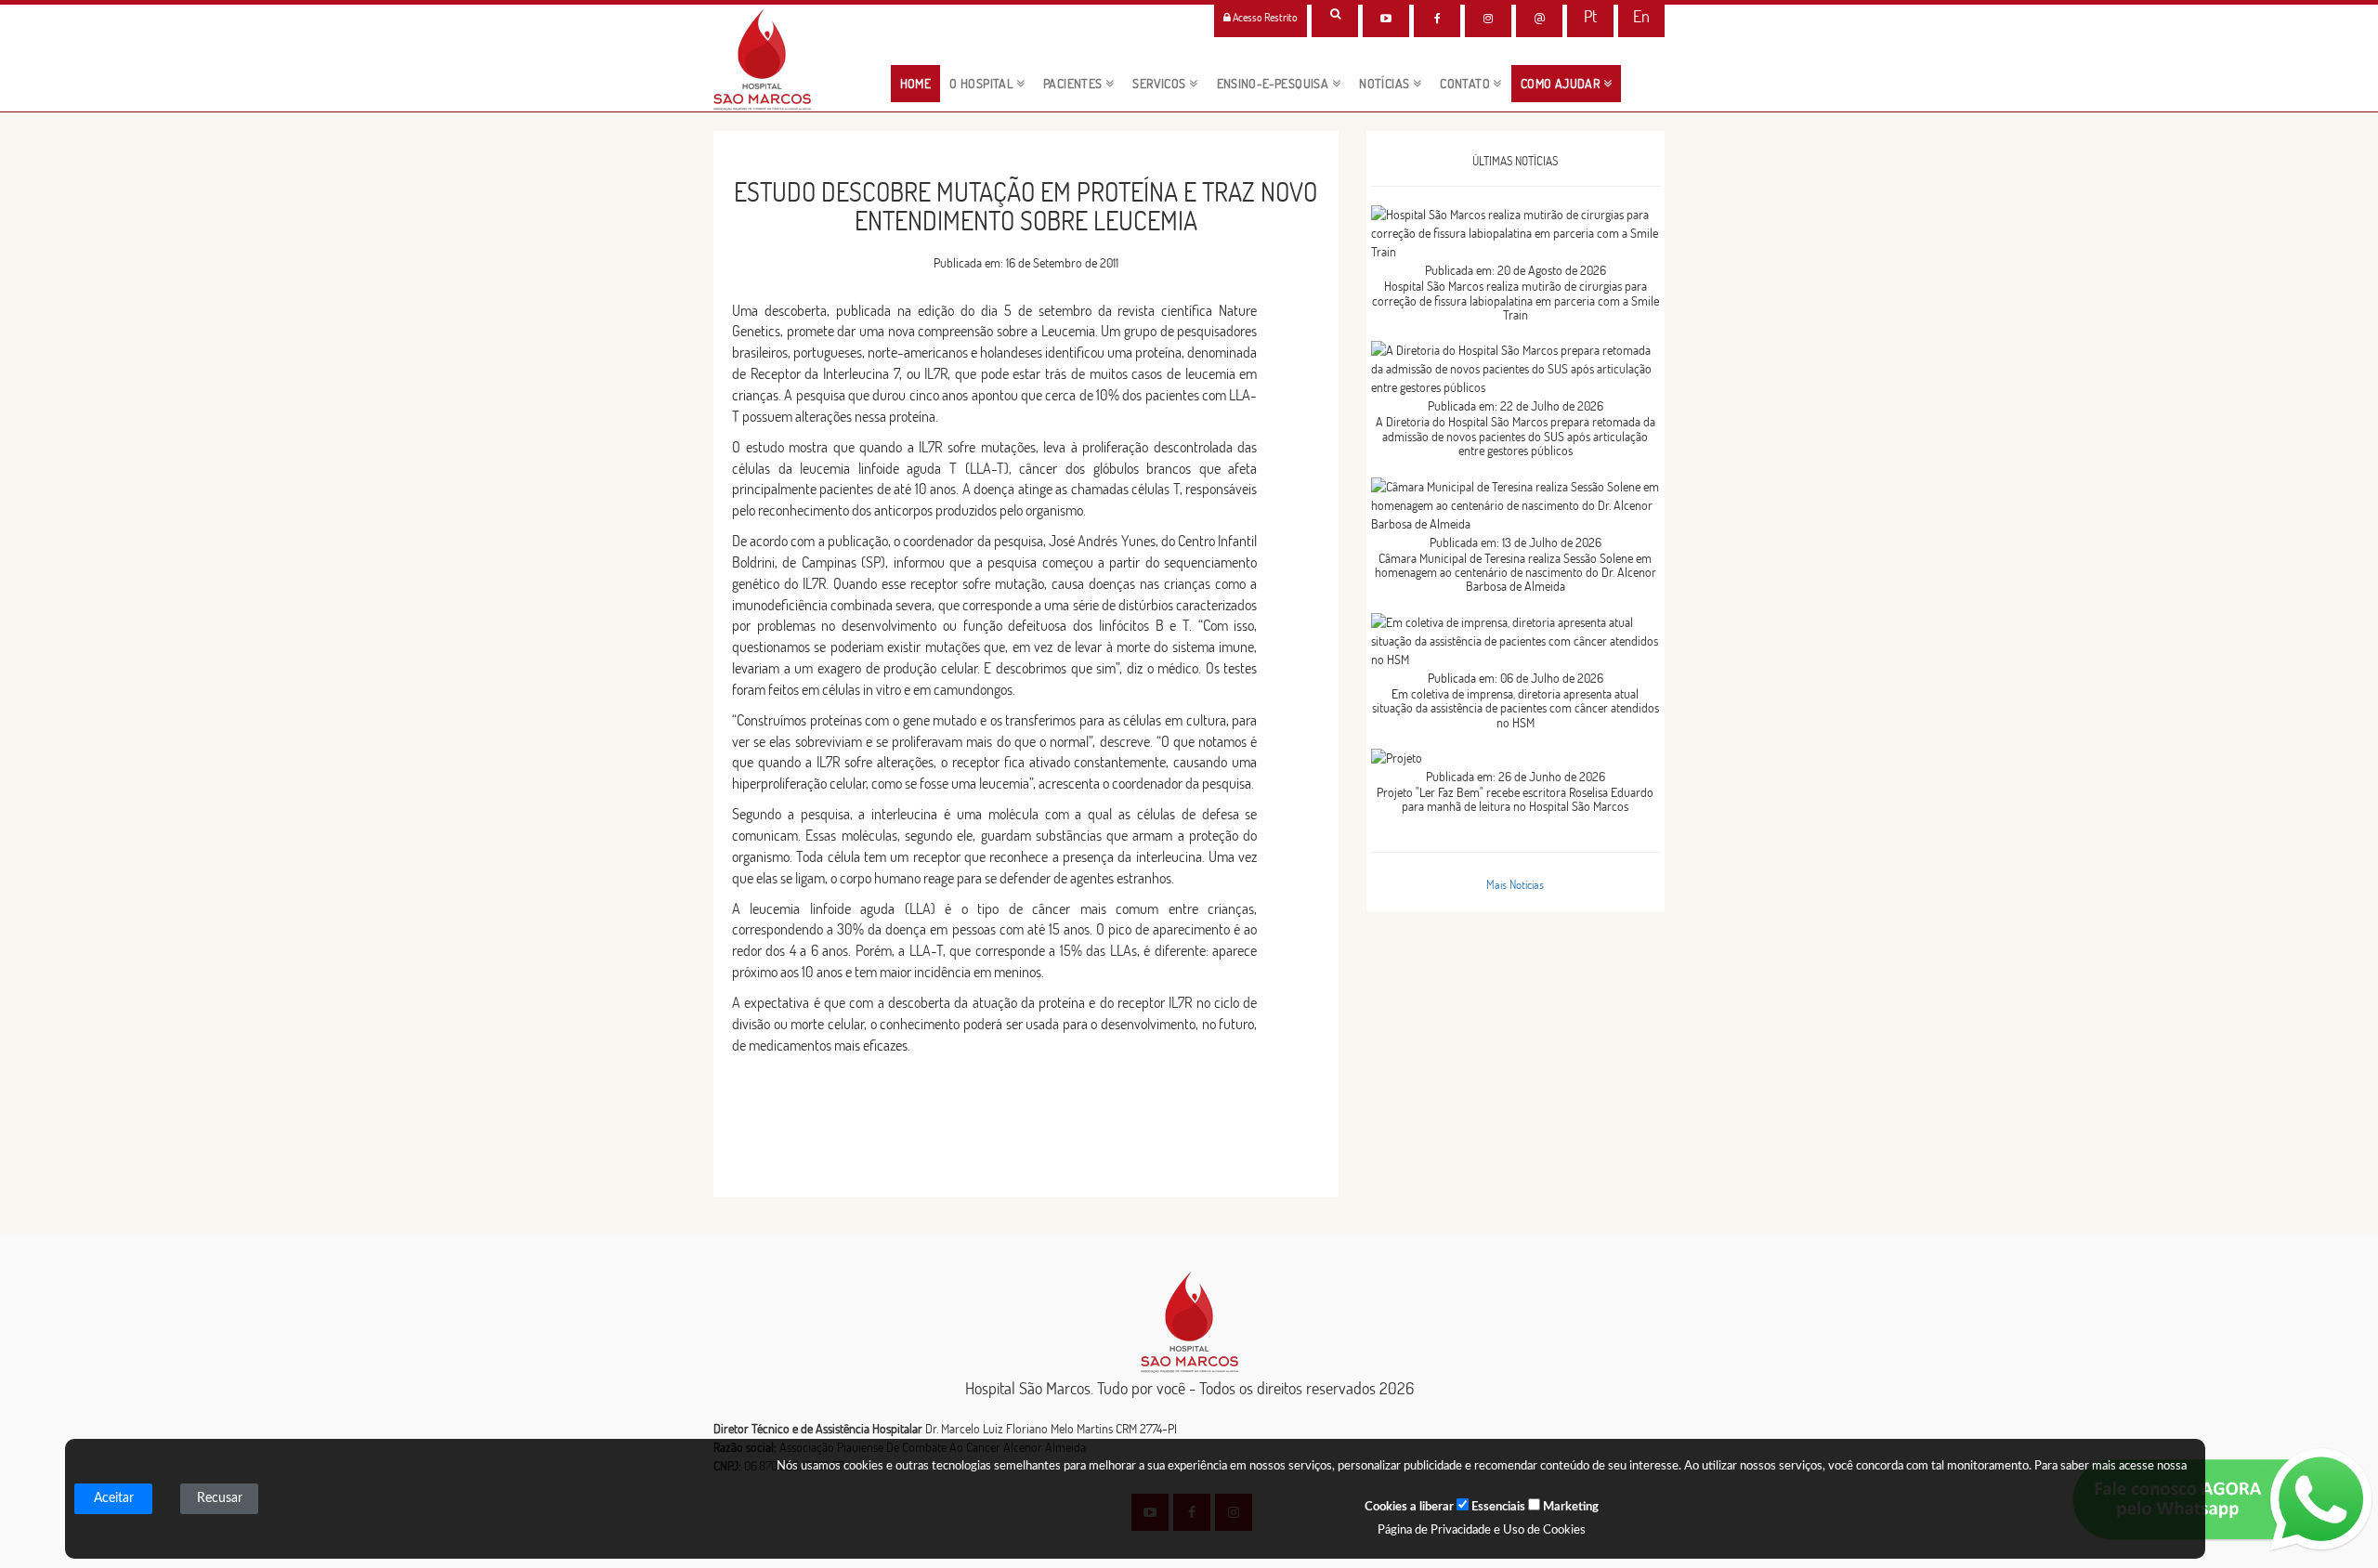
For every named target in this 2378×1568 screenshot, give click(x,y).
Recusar (220, 1498)
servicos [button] (1161, 84)
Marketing (1569, 1507)
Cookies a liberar (1409, 1507)
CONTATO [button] (1466, 84)
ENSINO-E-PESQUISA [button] (1274, 84)
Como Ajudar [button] (1562, 84)
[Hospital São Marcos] (1437, 19)
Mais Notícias (1515, 884)
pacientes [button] (1074, 84)
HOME (921, 83)
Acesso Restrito (1264, 17)
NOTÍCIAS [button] (1386, 84)
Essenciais (1497, 1507)
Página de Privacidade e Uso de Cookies (1482, 1530)
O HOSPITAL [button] (982, 84)
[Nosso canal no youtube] (1386, 19)
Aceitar (114, 1498)
